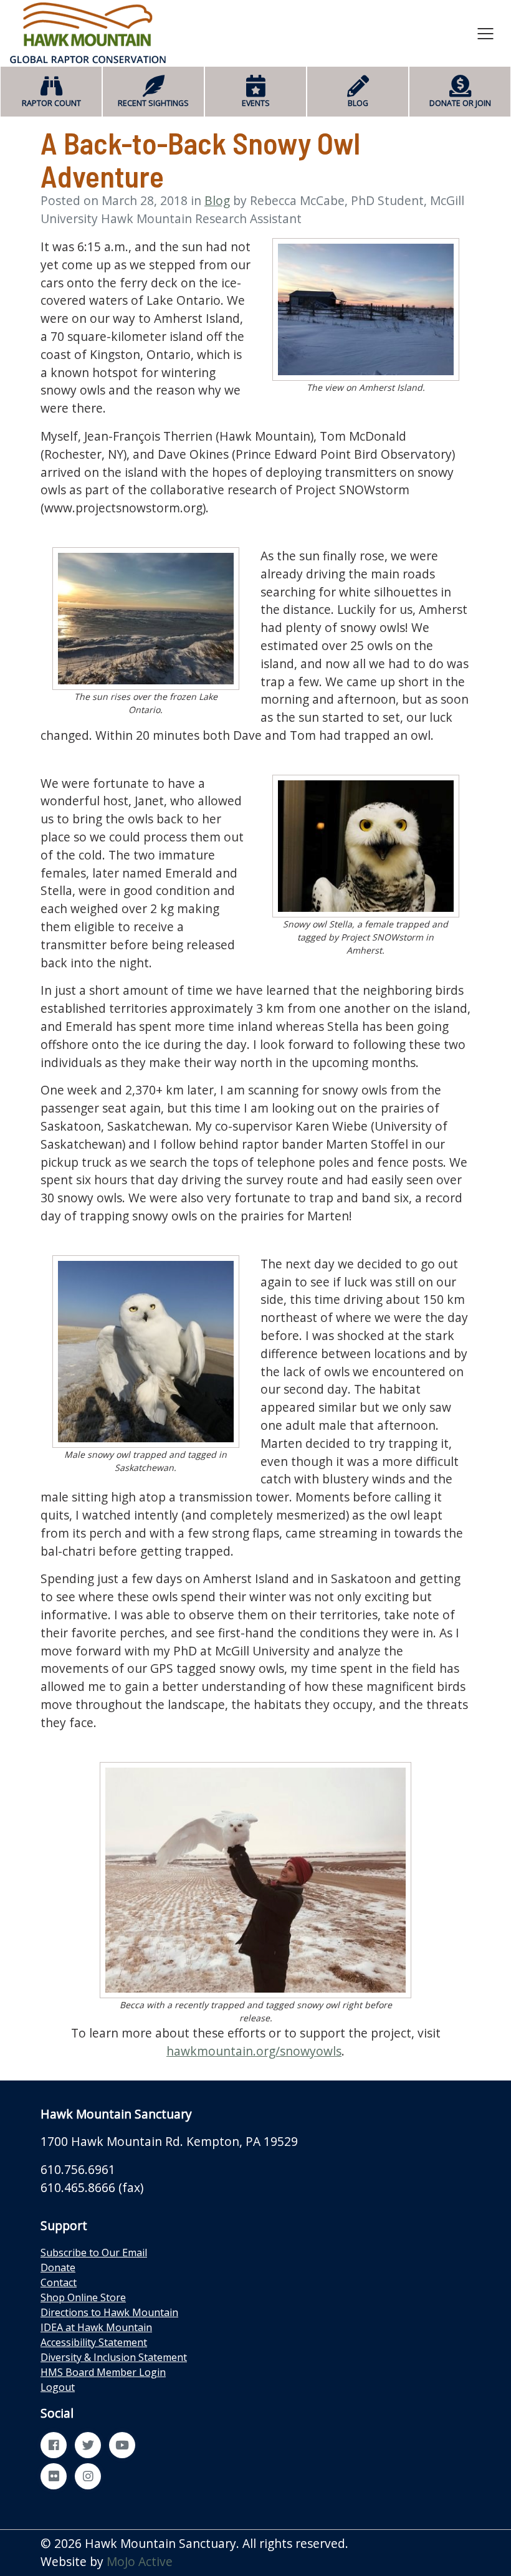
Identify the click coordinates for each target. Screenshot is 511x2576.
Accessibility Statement (94, 2342)
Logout (58, 2387)
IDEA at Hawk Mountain (96, 2327)
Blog (217, 200)
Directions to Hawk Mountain (109, 2312)
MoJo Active (140, 2561)
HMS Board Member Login (103, 2372)
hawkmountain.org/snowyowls (254, 2051)
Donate (58, 2267)
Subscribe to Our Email (94, 2253)
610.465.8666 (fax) (92, 2187)
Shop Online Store (83, 2297)
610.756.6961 (78, 2169)
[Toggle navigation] (485, 33)
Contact (59, 2282)
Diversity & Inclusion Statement (114, 2357)
